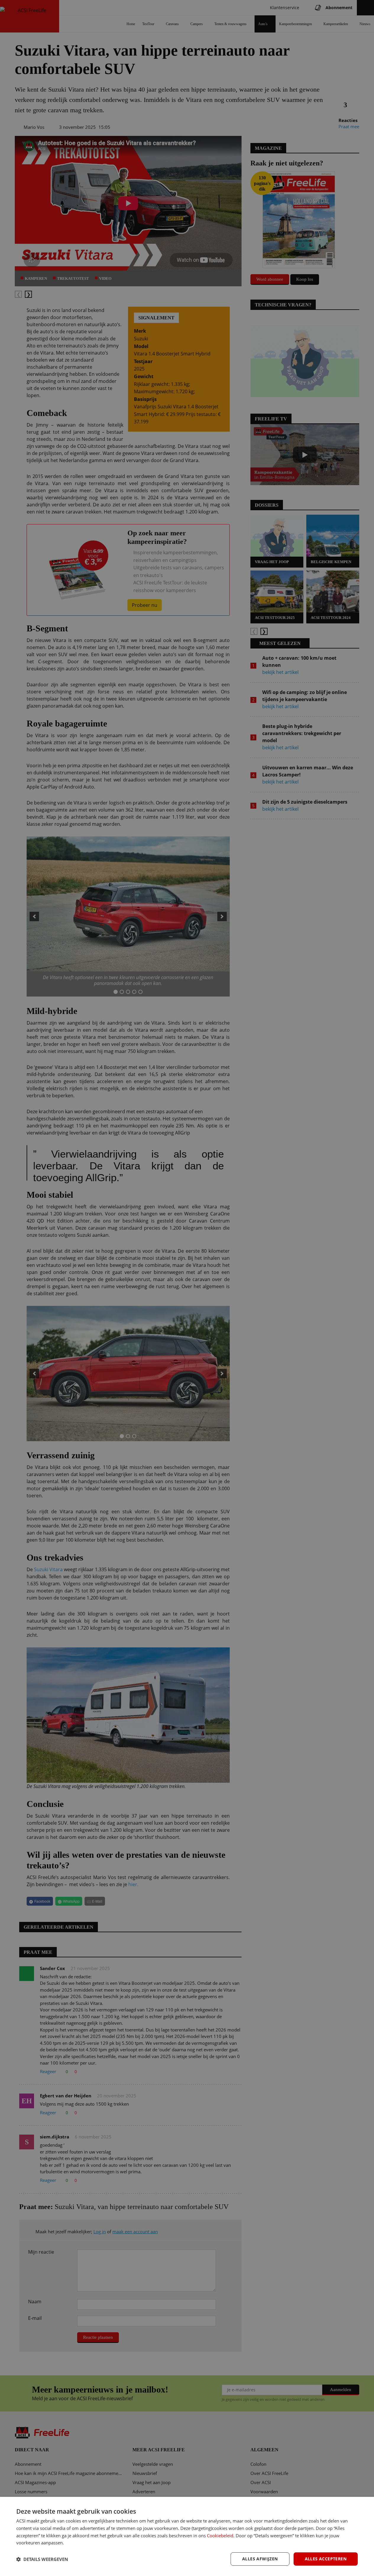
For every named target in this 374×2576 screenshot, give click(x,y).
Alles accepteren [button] (326, 2559)
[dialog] (187, 2536)
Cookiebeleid (220, 2536)
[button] (42, 2559)
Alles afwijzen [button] (260, 2559)
